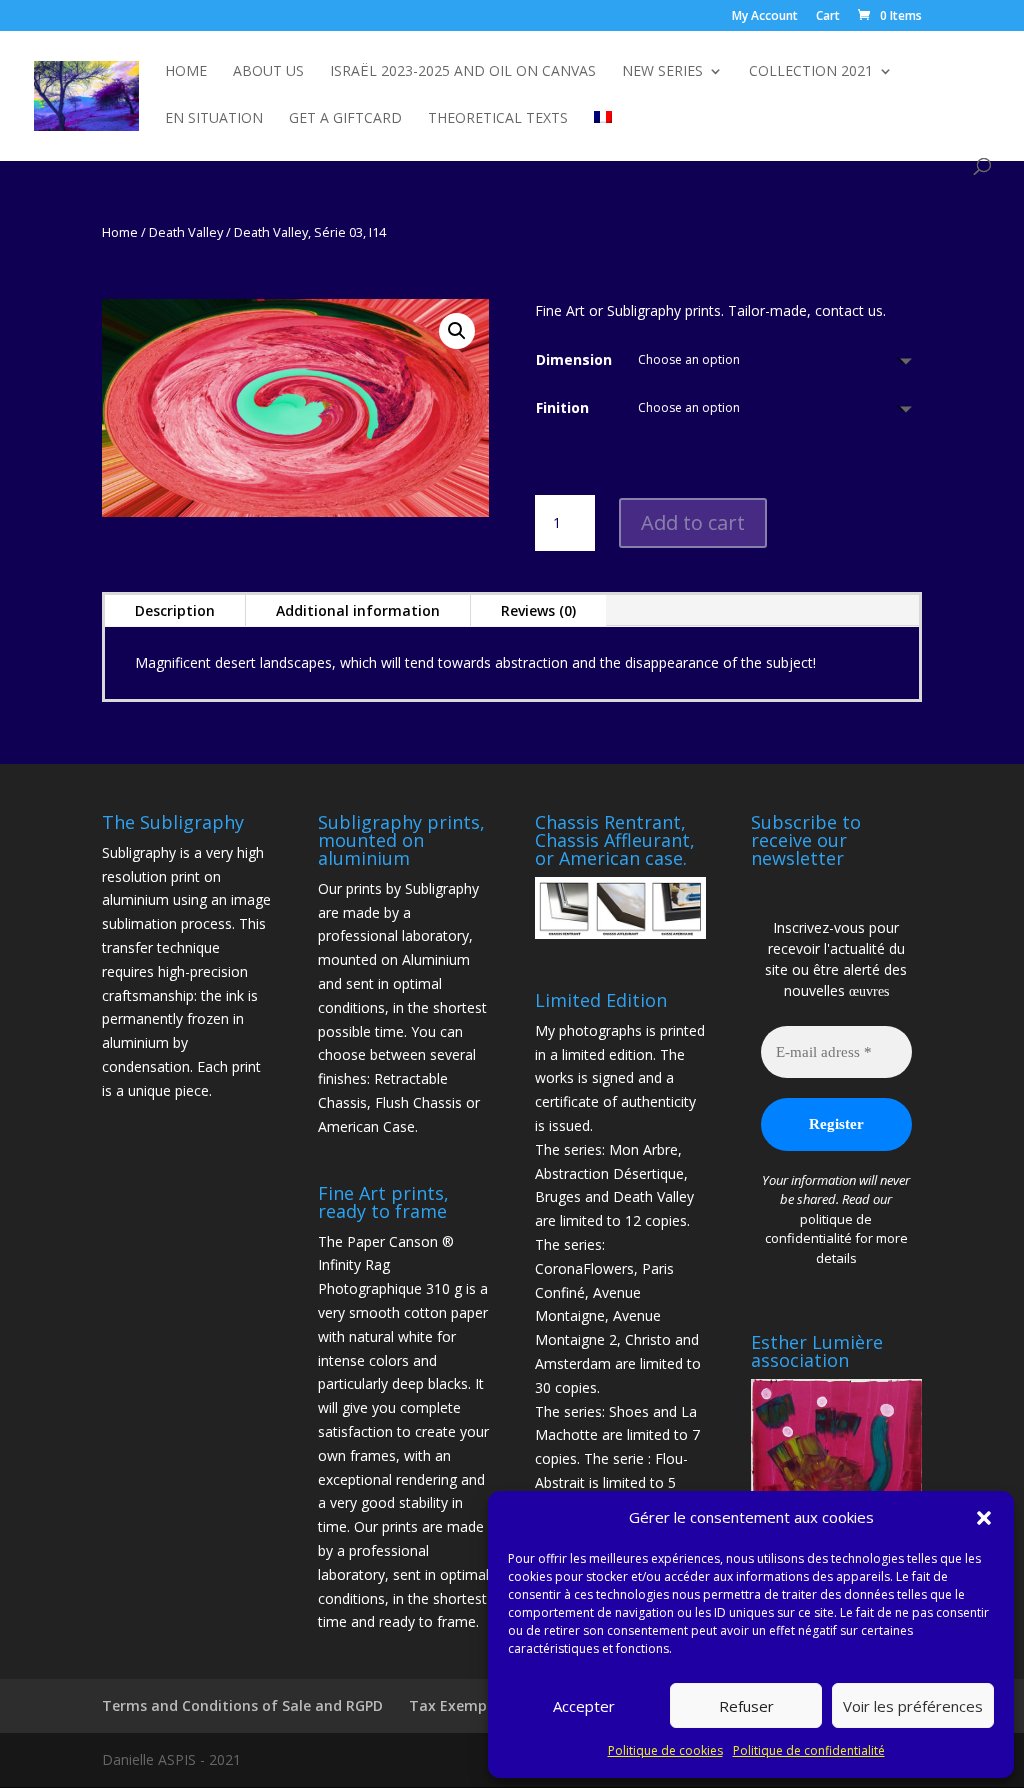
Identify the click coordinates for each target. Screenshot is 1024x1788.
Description (175, 610)
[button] (984, 1518)
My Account (765, 17)
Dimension (574, 359)
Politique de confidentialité (809, 1750)
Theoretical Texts (498, 119)
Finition (562, 407)
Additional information (358, 610)
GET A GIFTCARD (345, 119)
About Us (268, 72)
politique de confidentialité (819, 1229)
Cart (828, 17)
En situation (214, 119)
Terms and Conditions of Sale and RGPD (242, 1705)
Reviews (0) (538, 610)
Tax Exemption (462, 1705)
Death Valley (186, 232)
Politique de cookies (665, 1750)
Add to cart (693, 522)
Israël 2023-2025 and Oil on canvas (463, 72)
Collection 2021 (811, 72)
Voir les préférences (913, 1706)
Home (186, 72)
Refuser (746, 1706)
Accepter (584, 1706)
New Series (662, 72)
